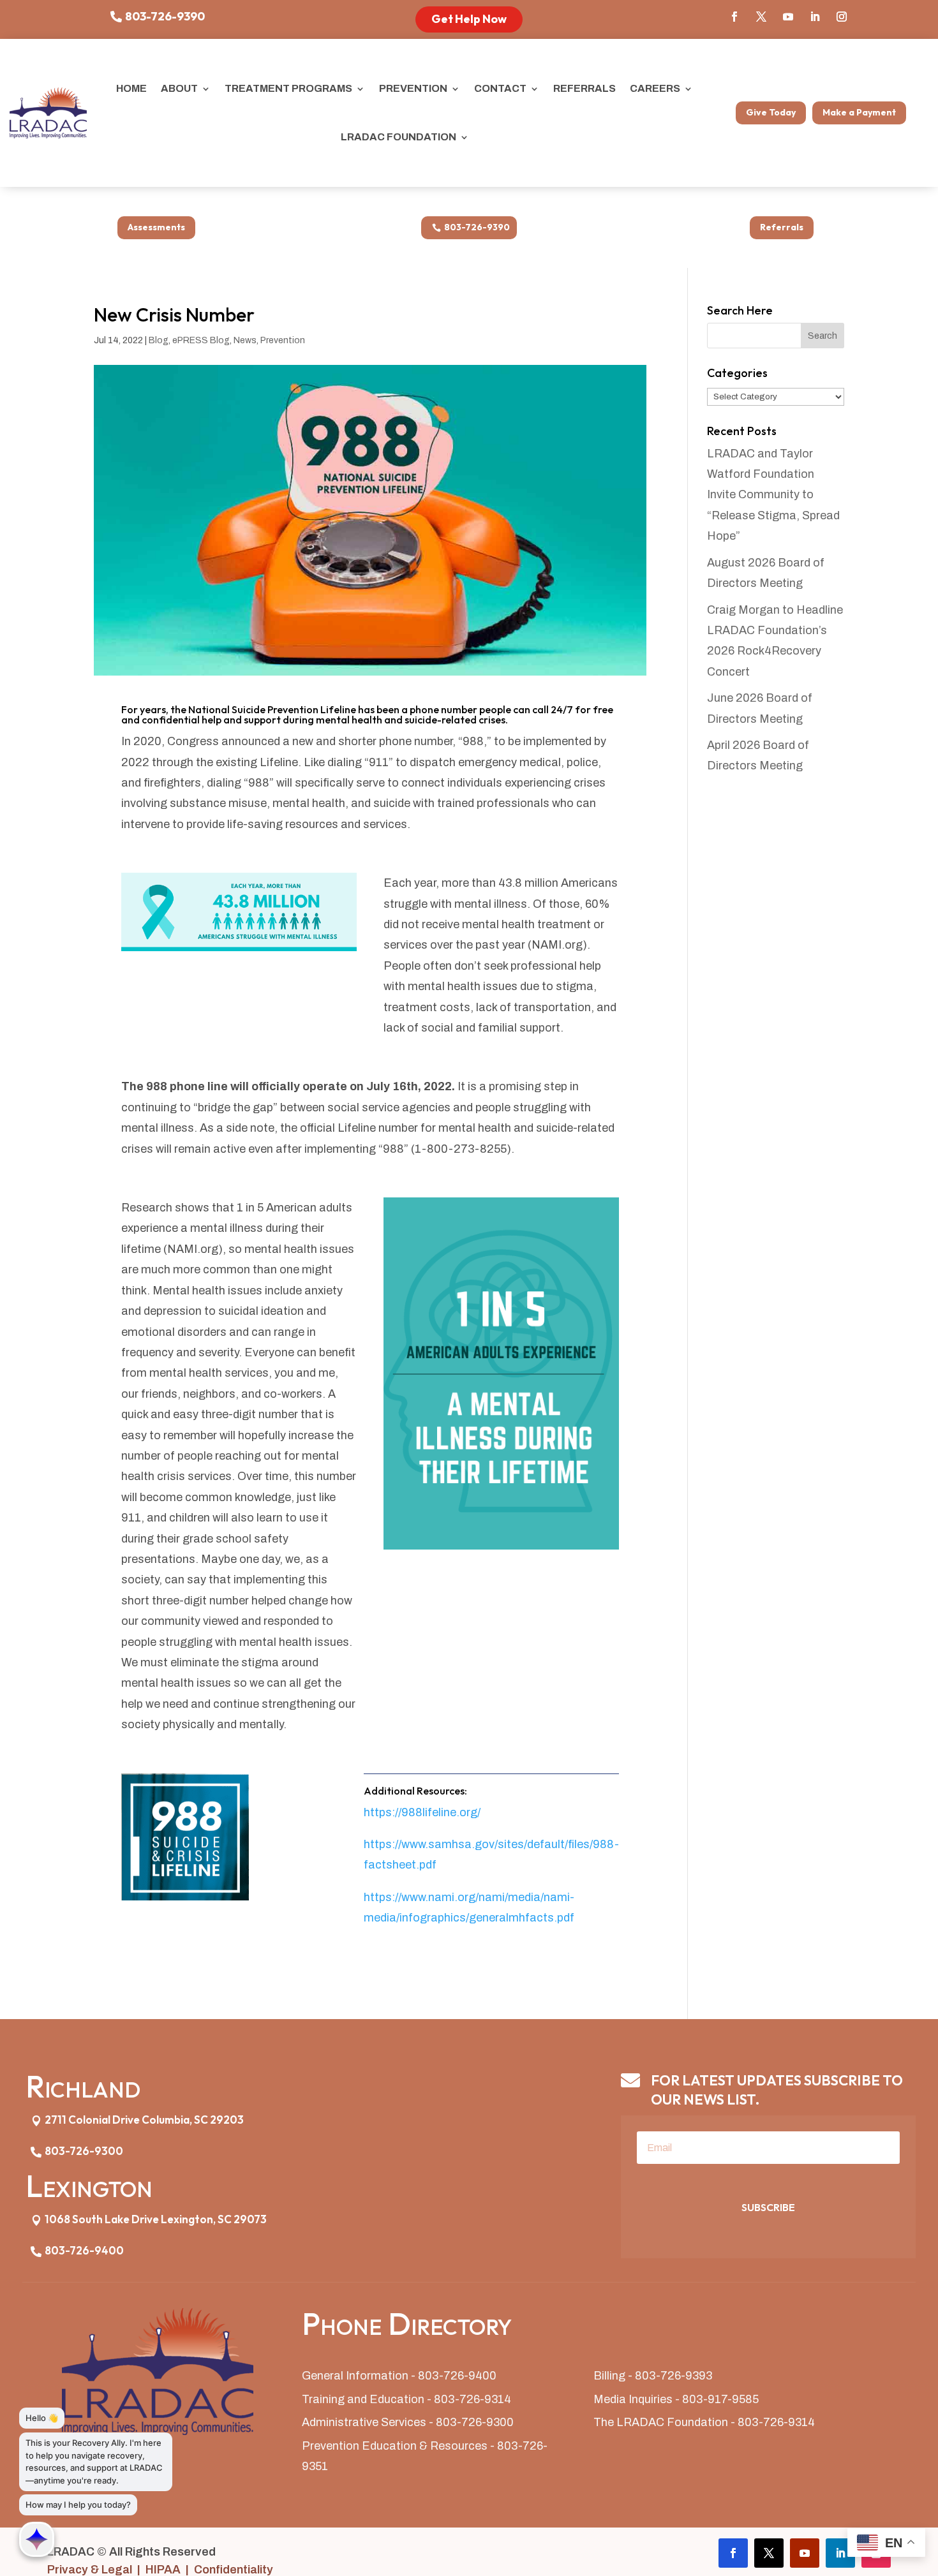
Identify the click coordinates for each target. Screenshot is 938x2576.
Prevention (413, 88)
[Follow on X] (761, 17)
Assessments (156, 227)
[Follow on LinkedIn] (815, 17)
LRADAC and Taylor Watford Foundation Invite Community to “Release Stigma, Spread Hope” (773, 495)
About (179, 88)
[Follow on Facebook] (734, 17)
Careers (655, 88)
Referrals (584, 88)
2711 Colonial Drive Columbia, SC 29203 (144, 2120)
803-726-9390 (165, 16)
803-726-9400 (84, 2250)
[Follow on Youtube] (788, 17)
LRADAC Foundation (398, 137)
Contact (500, 88)
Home (131, 88)
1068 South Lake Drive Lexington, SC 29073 (156, 2219)
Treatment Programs (288, 88)
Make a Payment (859, 112)
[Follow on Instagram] (842, 17)
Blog (159, 340)
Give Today (771, 112)
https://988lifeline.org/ (423, 1812)
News (245, 340)
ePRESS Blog (201, 340)
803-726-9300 (84, 2151)
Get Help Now (469, 19)
